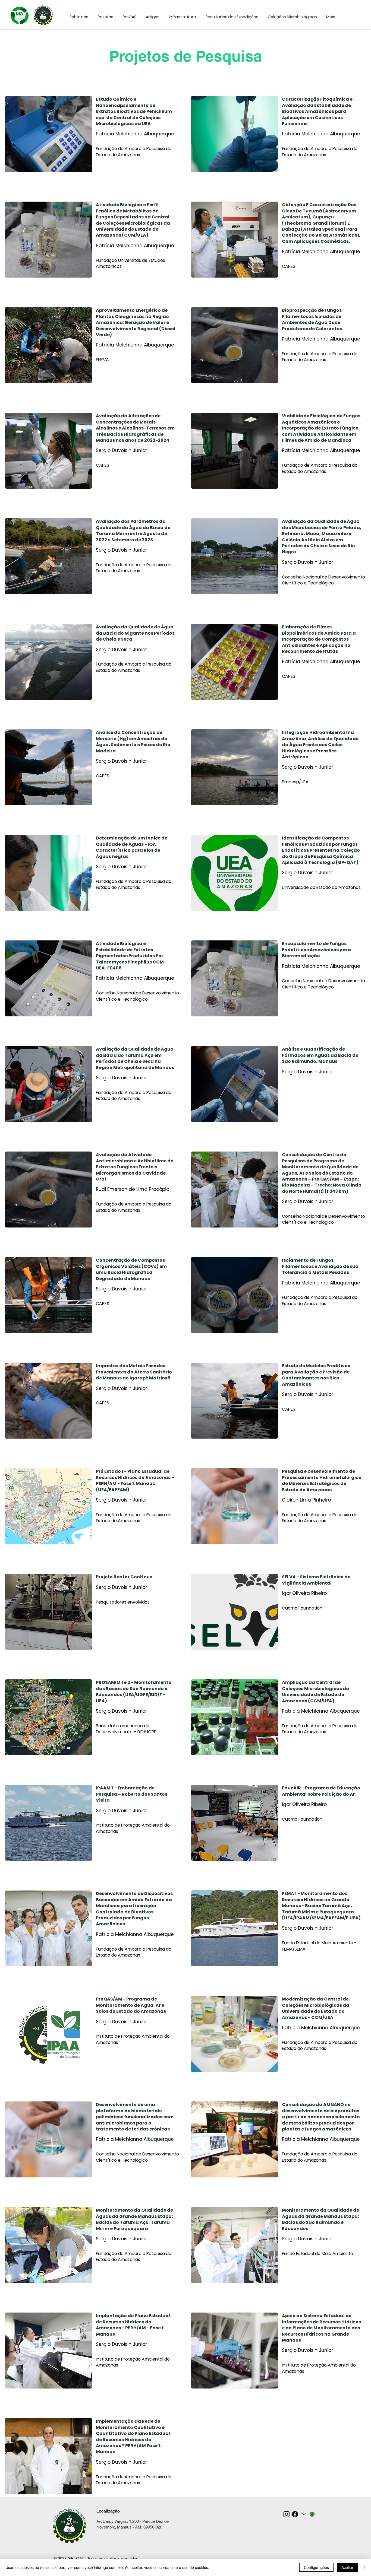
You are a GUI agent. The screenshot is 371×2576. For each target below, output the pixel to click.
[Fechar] (364, 2567)
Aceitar (347, 2567)
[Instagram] (287, 2514)
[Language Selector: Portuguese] (309, 2514)
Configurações (316, 2567)
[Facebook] (295, 2514)
